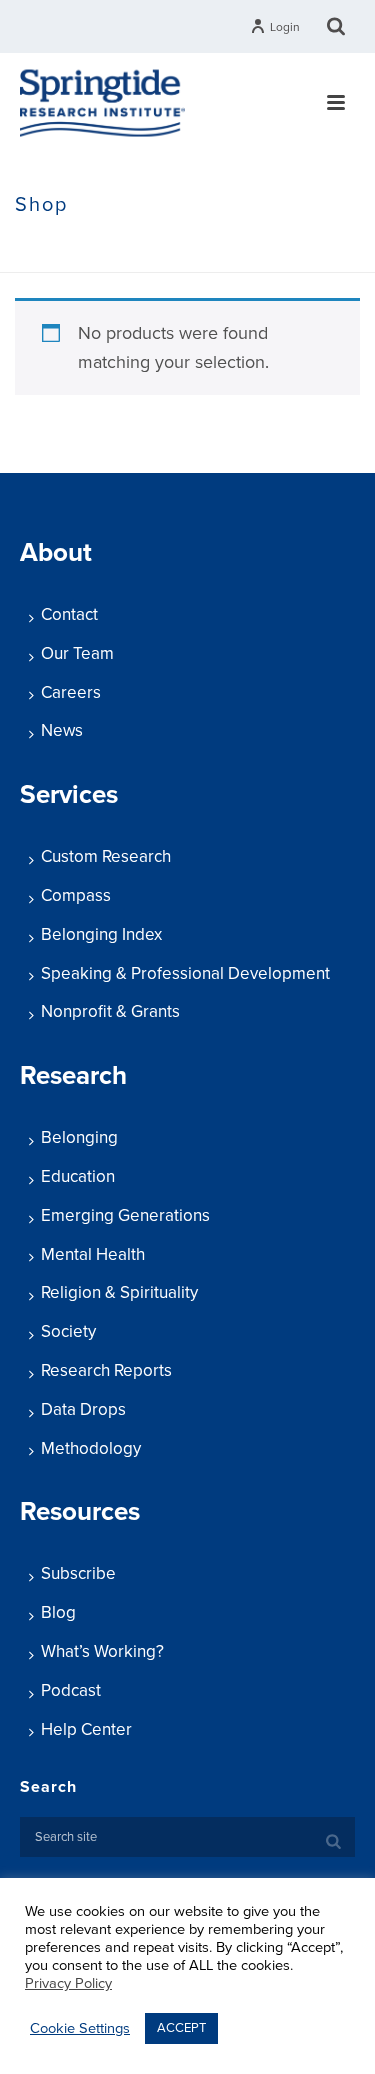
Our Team (77, 653)
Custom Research (106, 856)
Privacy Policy (68, 1983)
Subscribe (78, 1573)
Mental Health (93, 1254)
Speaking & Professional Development (185, 973)
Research (73, 1075)
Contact (69, 614)
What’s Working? (102, 1651)
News (62, 730)
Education (78, 1176)
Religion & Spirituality (119, 1292)
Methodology (91, 1448)
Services (69, 794)
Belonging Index (101, 934)
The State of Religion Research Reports (193, 247)
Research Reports (106, 1370)
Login (285, 27)
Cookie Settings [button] (80, 2028)
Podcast (71, 1690)
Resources (80, 1511)
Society (68, 1331)
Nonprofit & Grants (110, 1011)
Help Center (86, 1729)
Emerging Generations (125, 1215)
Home (35, 247)
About (56, 552)
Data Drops (83, 1409)
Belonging (79, 1137)
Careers (71, 692)
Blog (58, 1612)
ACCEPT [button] (181, 2028)
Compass (76, 895)
